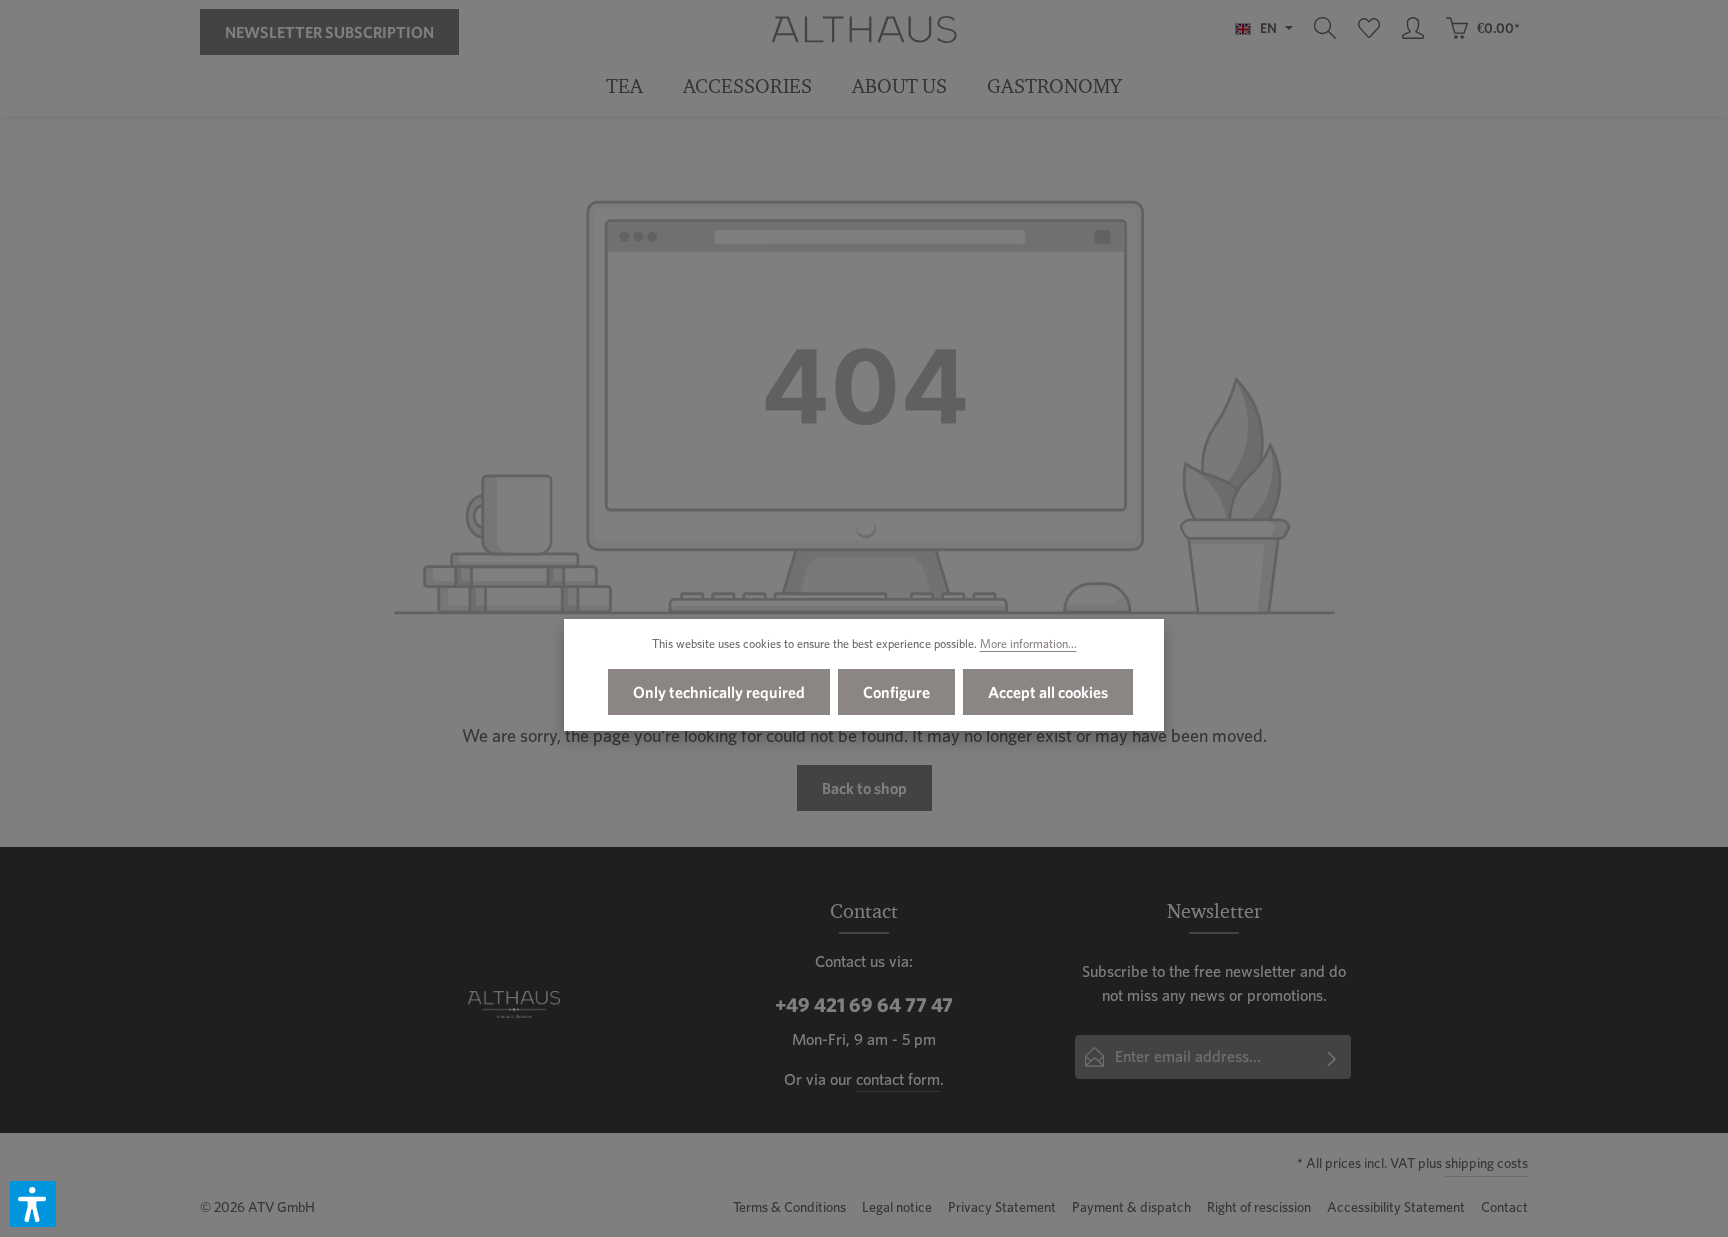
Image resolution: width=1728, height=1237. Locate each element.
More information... (1028, 643)
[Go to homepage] (863, 28)
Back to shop (864, 788)
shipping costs (1486, 1163)
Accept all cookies (1048, 692)
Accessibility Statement (1396, 1207)
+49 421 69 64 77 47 (864, 1005)
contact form (898, 1079)
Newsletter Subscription (329, 32)
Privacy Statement (1002, 1207)
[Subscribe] (1332, 1057)
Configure (896, 692)
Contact (1504, 1207)
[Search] (1325, 28)
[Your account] (1413, 28)
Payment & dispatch (1131, 1207)
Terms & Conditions (789, 1207)
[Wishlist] (1369, 28)
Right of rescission (1259, 1207)
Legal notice (897, 1207)
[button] (33, 1204)
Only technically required (719, 692)
